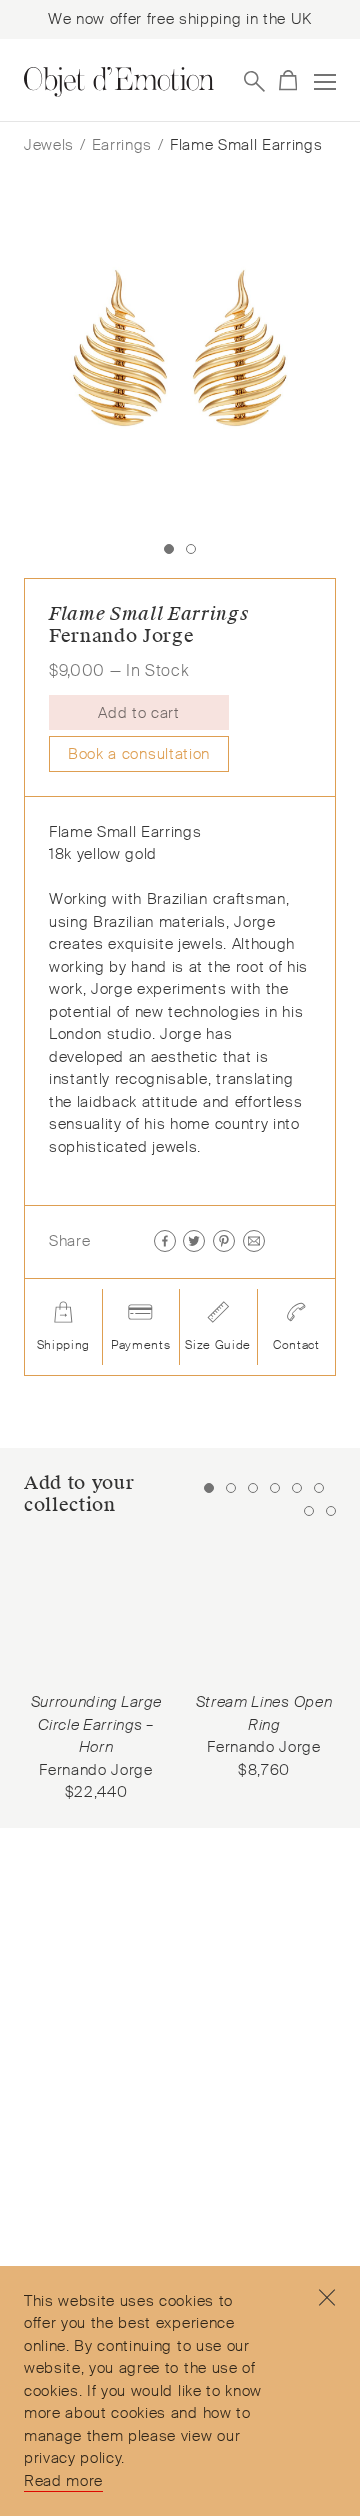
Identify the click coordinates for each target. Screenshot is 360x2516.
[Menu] (325, 82)
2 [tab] (231, 1488)
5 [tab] (297, 1488)
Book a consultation (139, 754)
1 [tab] (209, 1488)
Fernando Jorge (121, 635)
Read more (63, 2481)
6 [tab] (319, 1488)
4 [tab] (275, 1488)
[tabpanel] (96, 1671)
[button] (253, 714)
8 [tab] (331, 1511)
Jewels (49, 145)
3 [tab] (253, 1488)
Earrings (122, 145)
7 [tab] (309, 1511)
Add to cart (138, 713)
